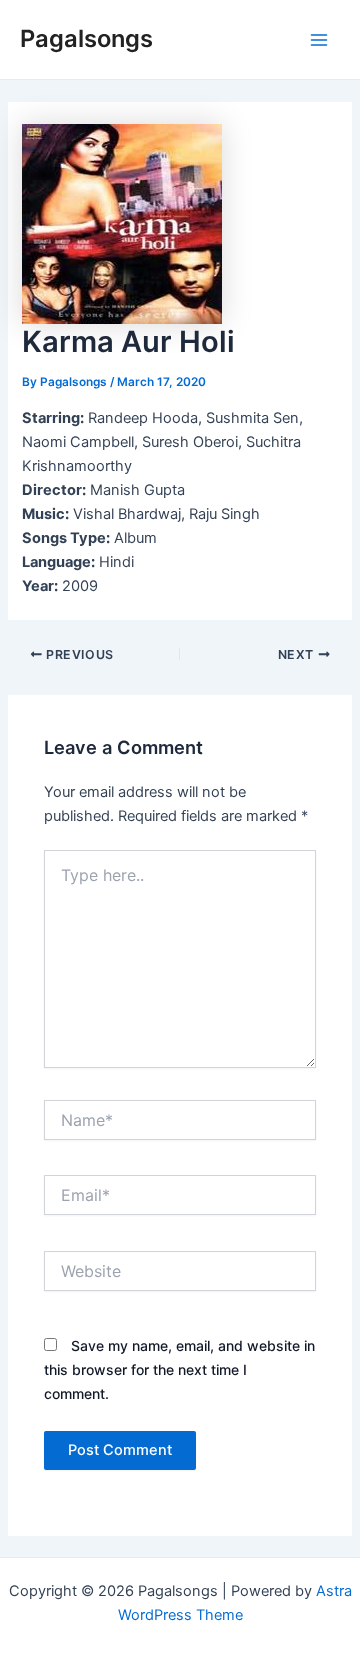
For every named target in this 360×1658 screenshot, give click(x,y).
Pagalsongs (86, 38)
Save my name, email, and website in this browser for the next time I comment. (179, 1369)
